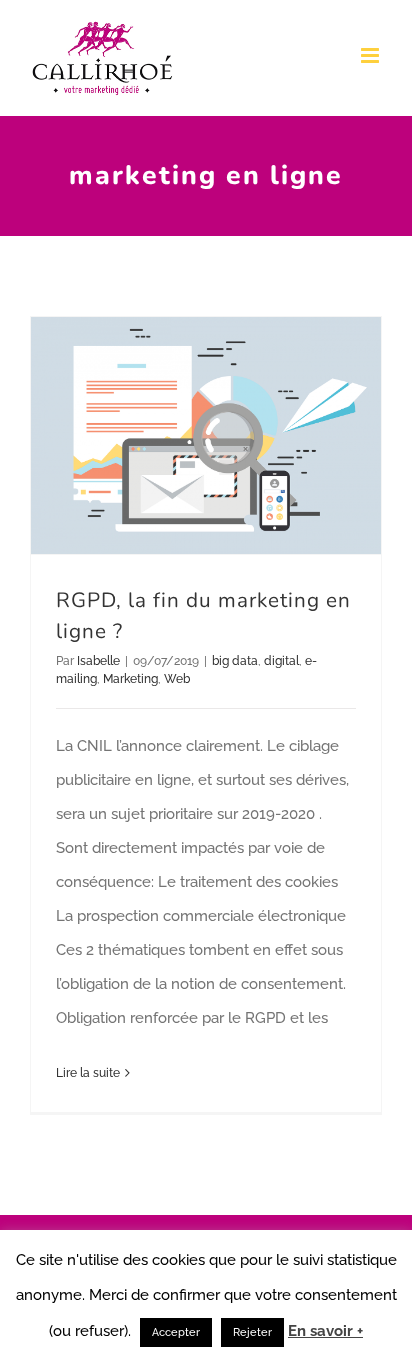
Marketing (130, 679)
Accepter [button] (176, 1332)
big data (235, 661)
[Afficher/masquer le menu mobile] (371, 55)
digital (281, 661)
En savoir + (325, 1331)
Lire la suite (88, 1073)
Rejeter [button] (252, 1332)
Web (177, 679)
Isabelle (98, 661)
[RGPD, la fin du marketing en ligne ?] (206, 435)
